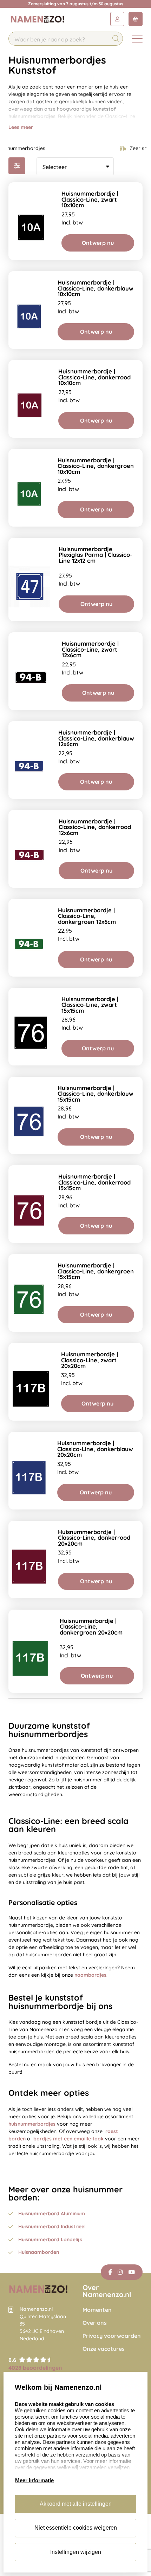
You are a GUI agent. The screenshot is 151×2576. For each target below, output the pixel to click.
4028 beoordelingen (35, 2368)
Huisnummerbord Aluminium (52, 2213)
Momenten (97, 2310)
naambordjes (90, 1975)
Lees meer (21, 127)
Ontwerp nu (98, 243)
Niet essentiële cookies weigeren (76, 2528)
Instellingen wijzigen (76, 2552)
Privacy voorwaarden (112, 2336)
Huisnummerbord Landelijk (50, 2239)
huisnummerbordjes (32, 2124)
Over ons (95, 2323)
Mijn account (117, 19)
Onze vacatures (104, 2349)
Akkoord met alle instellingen (76, 2504)
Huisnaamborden (39, 2252)
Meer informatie (34, 2480)
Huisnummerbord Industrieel (52, 2226)
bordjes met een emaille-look (68, 2139)
